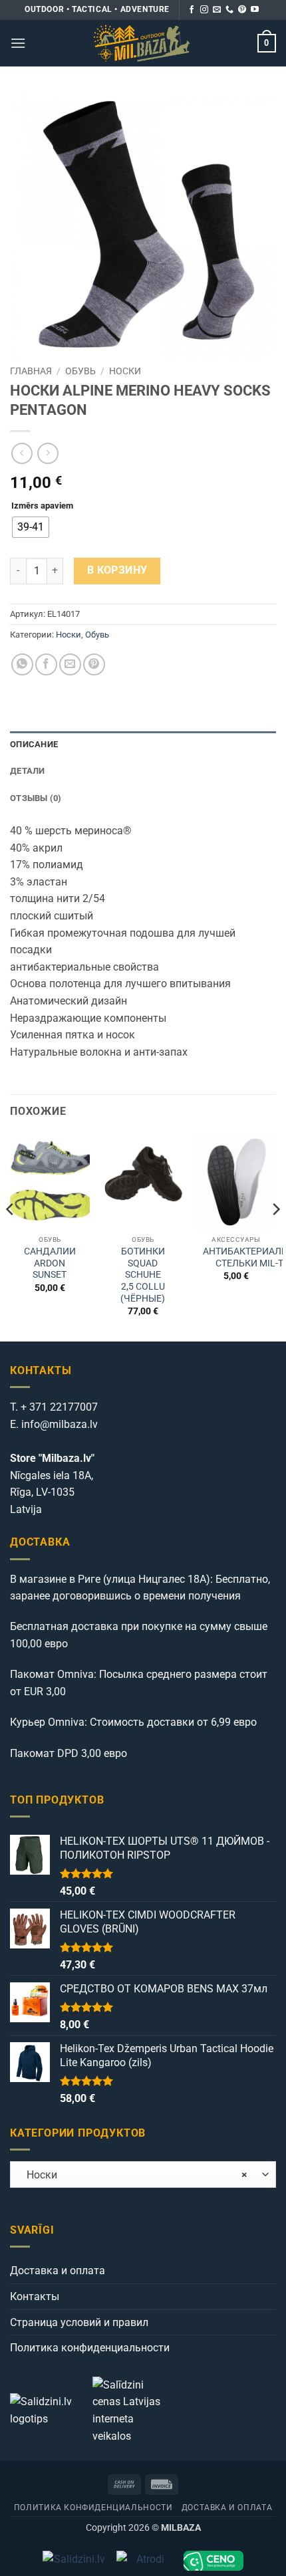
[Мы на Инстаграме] (204, 10)
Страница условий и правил (79, 2322)
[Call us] (229, 10)
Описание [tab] (34, 744)
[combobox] (143, 2174)
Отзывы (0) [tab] (36, 798)
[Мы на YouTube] (255, 10)
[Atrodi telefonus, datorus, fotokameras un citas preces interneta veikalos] (145, 2561)
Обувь (80, 371)
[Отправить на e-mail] (217, 10)
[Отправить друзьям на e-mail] (70, 664)
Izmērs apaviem (42, 506)
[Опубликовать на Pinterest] (94, 664)
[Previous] (11, 1236)
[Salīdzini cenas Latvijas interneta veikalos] (132, 2409)
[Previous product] (48, 453)
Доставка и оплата (58, 2271)
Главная (31, 371)
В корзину (117, 570)
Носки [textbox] (133, 2175)
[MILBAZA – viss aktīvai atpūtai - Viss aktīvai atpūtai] (142, 43)
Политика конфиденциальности (90, 2348)
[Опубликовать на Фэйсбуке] (46, 664)
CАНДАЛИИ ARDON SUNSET (50, 1263)
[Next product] (22, 453)
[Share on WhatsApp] (22, 664)
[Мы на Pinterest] (242, 10)
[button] (18, 43)
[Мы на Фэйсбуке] (192, 10)
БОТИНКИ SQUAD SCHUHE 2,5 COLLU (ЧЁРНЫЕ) (143, 1275)
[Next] (275, 1236)
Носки (125, 371)
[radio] (31, 527)
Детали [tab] (28, 771)
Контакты (35, 2296)
